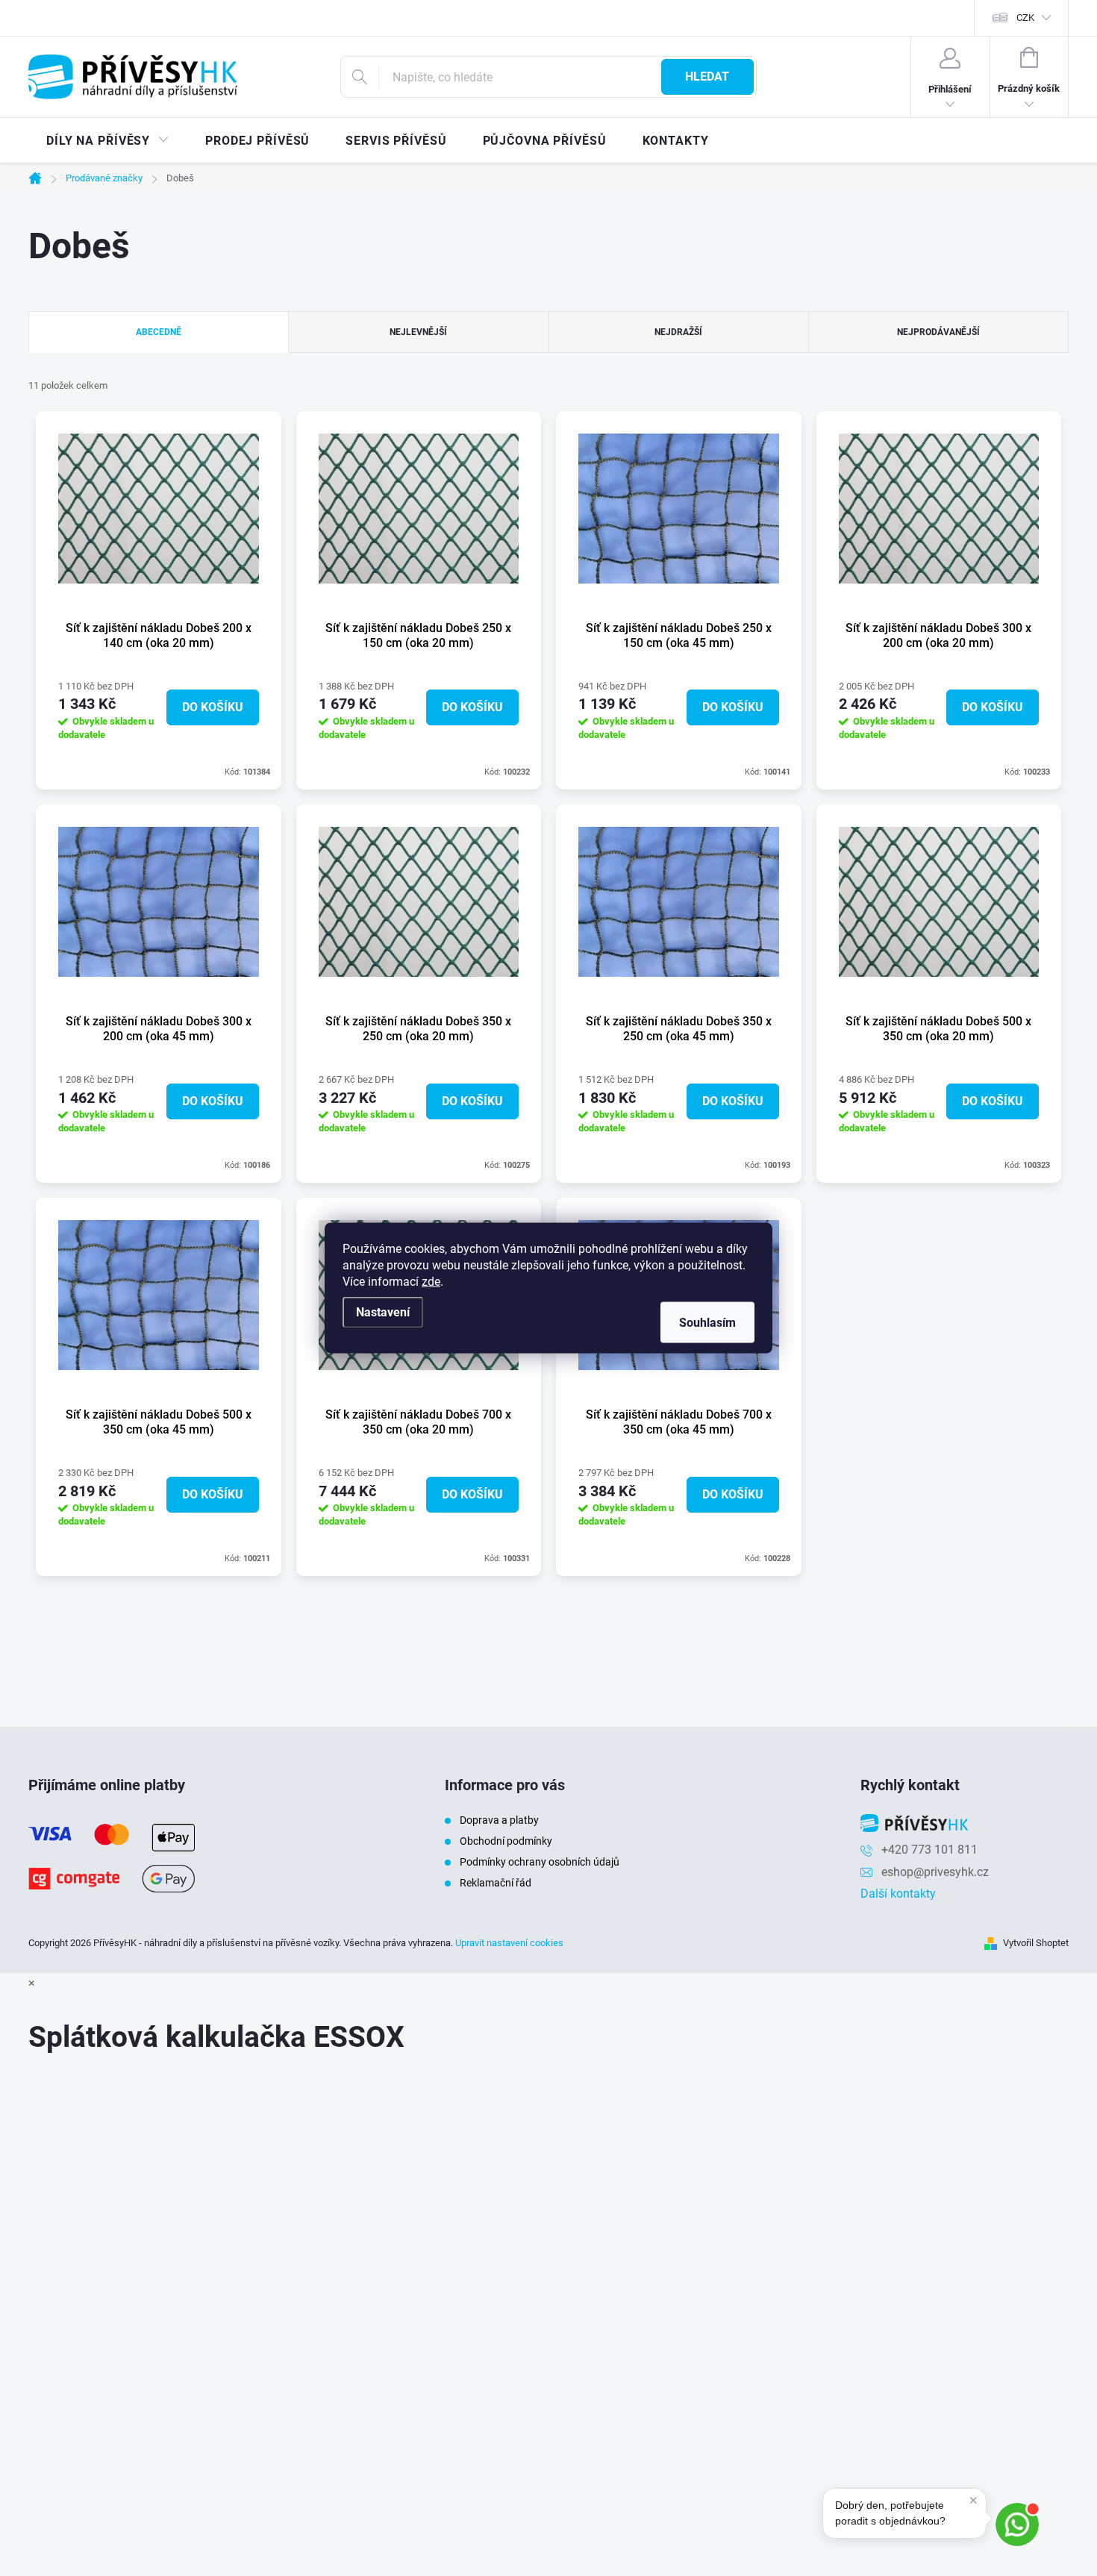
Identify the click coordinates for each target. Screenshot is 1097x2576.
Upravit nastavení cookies (509, 1943)
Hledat (707, 76)
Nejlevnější (418, 332)
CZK (1025, 18)
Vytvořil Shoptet (1036, 1943)
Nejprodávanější (938, 332)
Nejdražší (678, 332)
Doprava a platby (499, 1820)
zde (431, 1282)
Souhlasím (707, 1323)
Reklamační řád (496, 1883)
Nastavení (383, 1312)
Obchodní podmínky (506, 1841)
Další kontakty (898, 1894)
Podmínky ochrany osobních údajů (540, 1862)
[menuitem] (108, 141)
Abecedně (159, 332)
